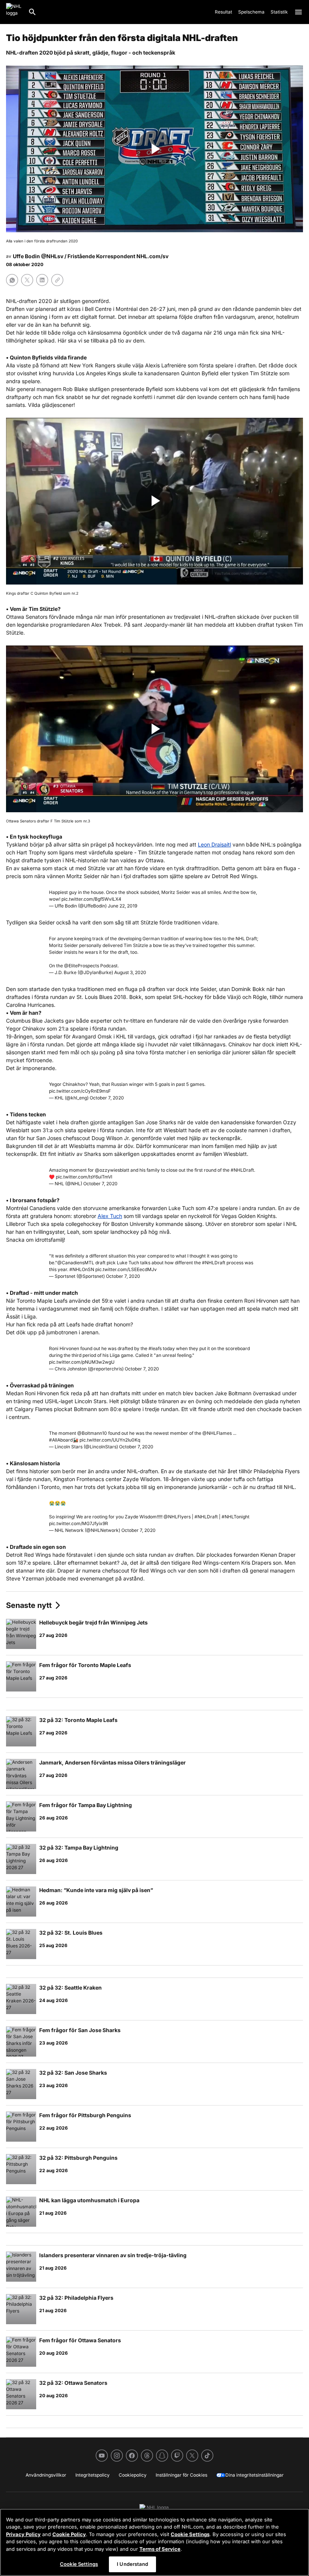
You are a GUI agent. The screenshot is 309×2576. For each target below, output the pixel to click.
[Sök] (32, 12)
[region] (154, 2542)
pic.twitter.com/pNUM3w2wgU (82, 1362)
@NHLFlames (217, 1433)
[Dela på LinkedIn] (42, 280)
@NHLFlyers (177, 1517)
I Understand (132, 2564)
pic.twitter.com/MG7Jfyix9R (79, 1523)
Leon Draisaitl (214, 844)
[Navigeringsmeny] (298, 12)
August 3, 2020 (130, 972)
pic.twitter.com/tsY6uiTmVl (84, 1177)
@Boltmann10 (92, 1433)
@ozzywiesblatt (112, 1170)
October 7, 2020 (107, 1098)
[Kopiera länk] (57, 280)
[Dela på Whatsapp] (12, 280)
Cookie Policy (69, 2534)
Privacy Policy (23, 2534)
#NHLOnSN (82, 1269)
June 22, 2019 (122, 906)
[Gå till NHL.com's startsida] (14, 12)
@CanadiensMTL (76, 1263)
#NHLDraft (242, 1170)
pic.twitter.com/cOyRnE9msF (80, 1091)
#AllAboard (61, 1440)
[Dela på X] (27, 280)
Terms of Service (160, 2549)
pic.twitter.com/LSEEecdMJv (126, 1269)
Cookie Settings (190, 2534)
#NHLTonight (236, 1517)
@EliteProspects (82, 966)
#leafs (155, 1348)
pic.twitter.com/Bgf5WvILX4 (91, 899)
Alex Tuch (110, 1216)
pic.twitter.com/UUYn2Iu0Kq (110, 1440)
